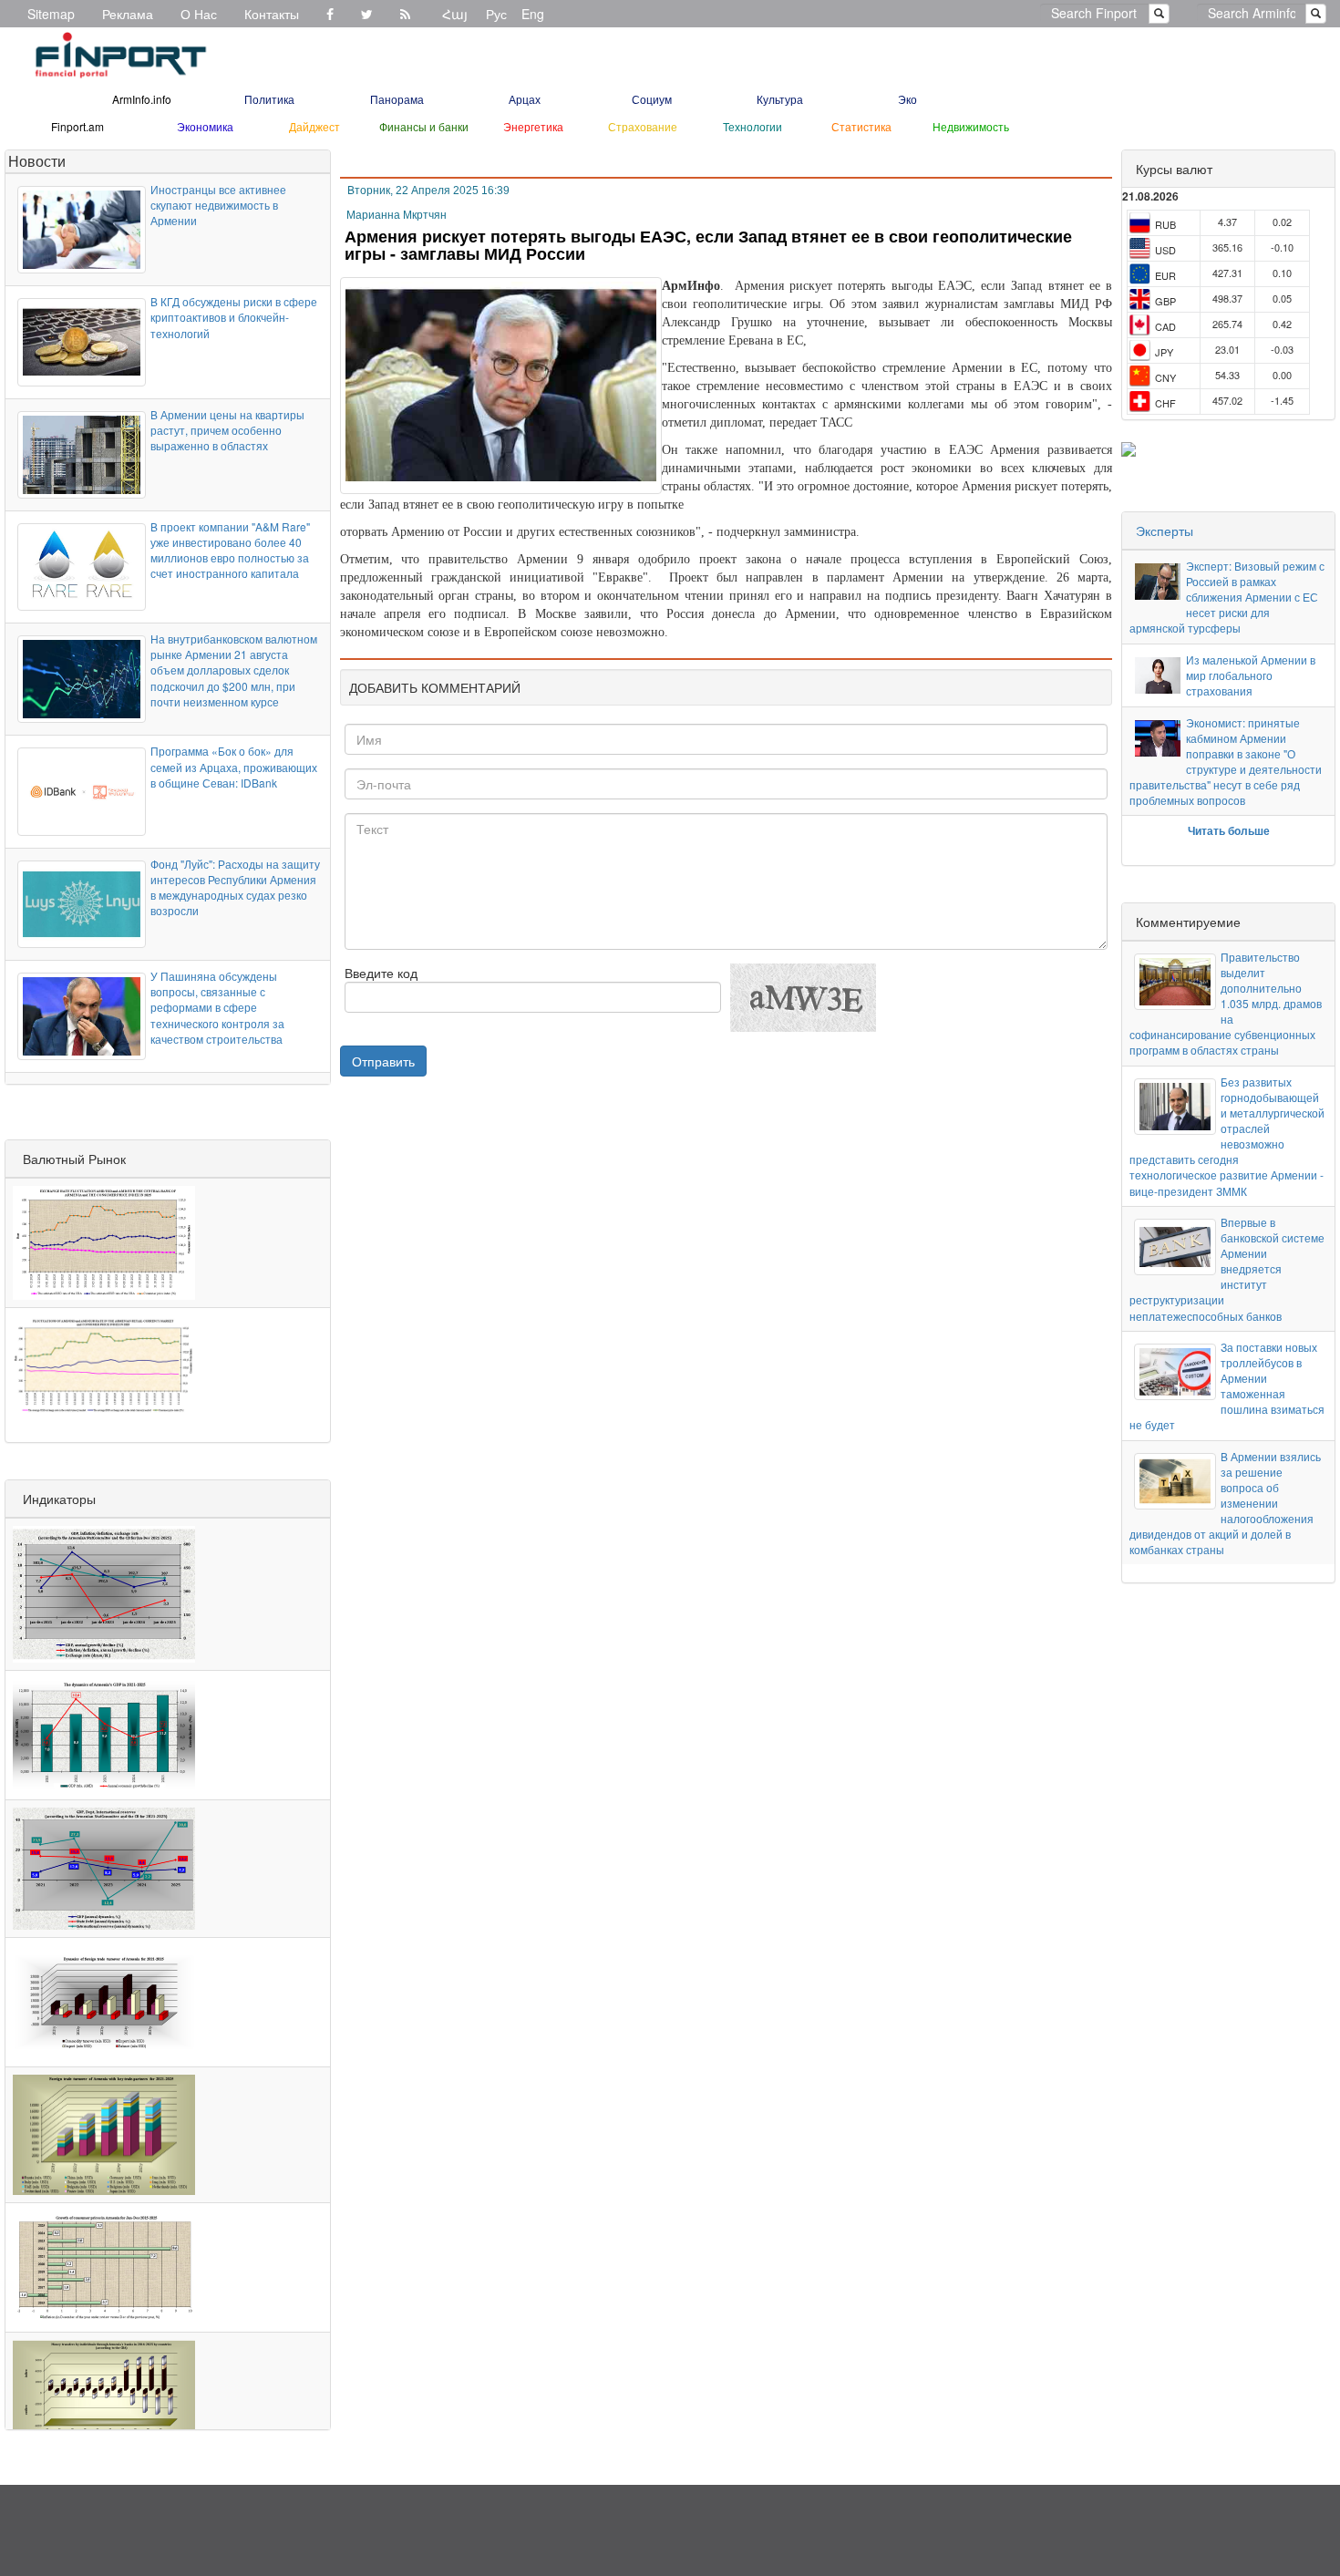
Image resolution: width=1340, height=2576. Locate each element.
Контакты (272, 14)
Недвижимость (971, 126)
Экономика (205, 126)
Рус (496, 14)
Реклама (128, 14)
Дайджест (314, 126)
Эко (907, 99)
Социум (652, 99)
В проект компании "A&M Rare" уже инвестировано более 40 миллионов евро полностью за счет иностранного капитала (230, 550)
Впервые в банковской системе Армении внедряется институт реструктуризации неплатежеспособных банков (1227, 1269)
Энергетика (533, 126)
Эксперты (1165, 531)
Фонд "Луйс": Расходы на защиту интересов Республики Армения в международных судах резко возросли (235, 887)
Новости (37, 161)
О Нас (199, 14)
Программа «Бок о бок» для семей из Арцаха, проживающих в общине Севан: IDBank (234, 766)
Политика (269, 99)
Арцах (525, 99)
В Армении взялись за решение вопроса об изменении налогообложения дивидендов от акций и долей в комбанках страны (1225, 1503)
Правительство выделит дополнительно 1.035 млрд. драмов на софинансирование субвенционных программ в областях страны (1226, 1004)
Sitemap (51, 14)
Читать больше (1229, 830)
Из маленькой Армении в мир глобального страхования (1251, 675)
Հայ (455, 14)
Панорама (397, 99)
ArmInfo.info (142, 99)
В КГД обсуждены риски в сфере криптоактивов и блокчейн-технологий (234, 317)
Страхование (643, 126)
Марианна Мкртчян (397, 215)
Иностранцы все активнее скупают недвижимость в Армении (218, 205)
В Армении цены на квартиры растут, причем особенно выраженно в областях (227, 430)
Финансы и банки (424, 126)
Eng (533, 14)
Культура (780, 99)
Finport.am (77, 126)
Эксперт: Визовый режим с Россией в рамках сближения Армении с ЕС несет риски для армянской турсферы (1227, 597)
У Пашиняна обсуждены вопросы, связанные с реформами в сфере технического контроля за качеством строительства (217, 1007)
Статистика (861, 126)
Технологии (752, 126)
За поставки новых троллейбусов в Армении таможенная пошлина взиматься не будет (1227, 1386)
